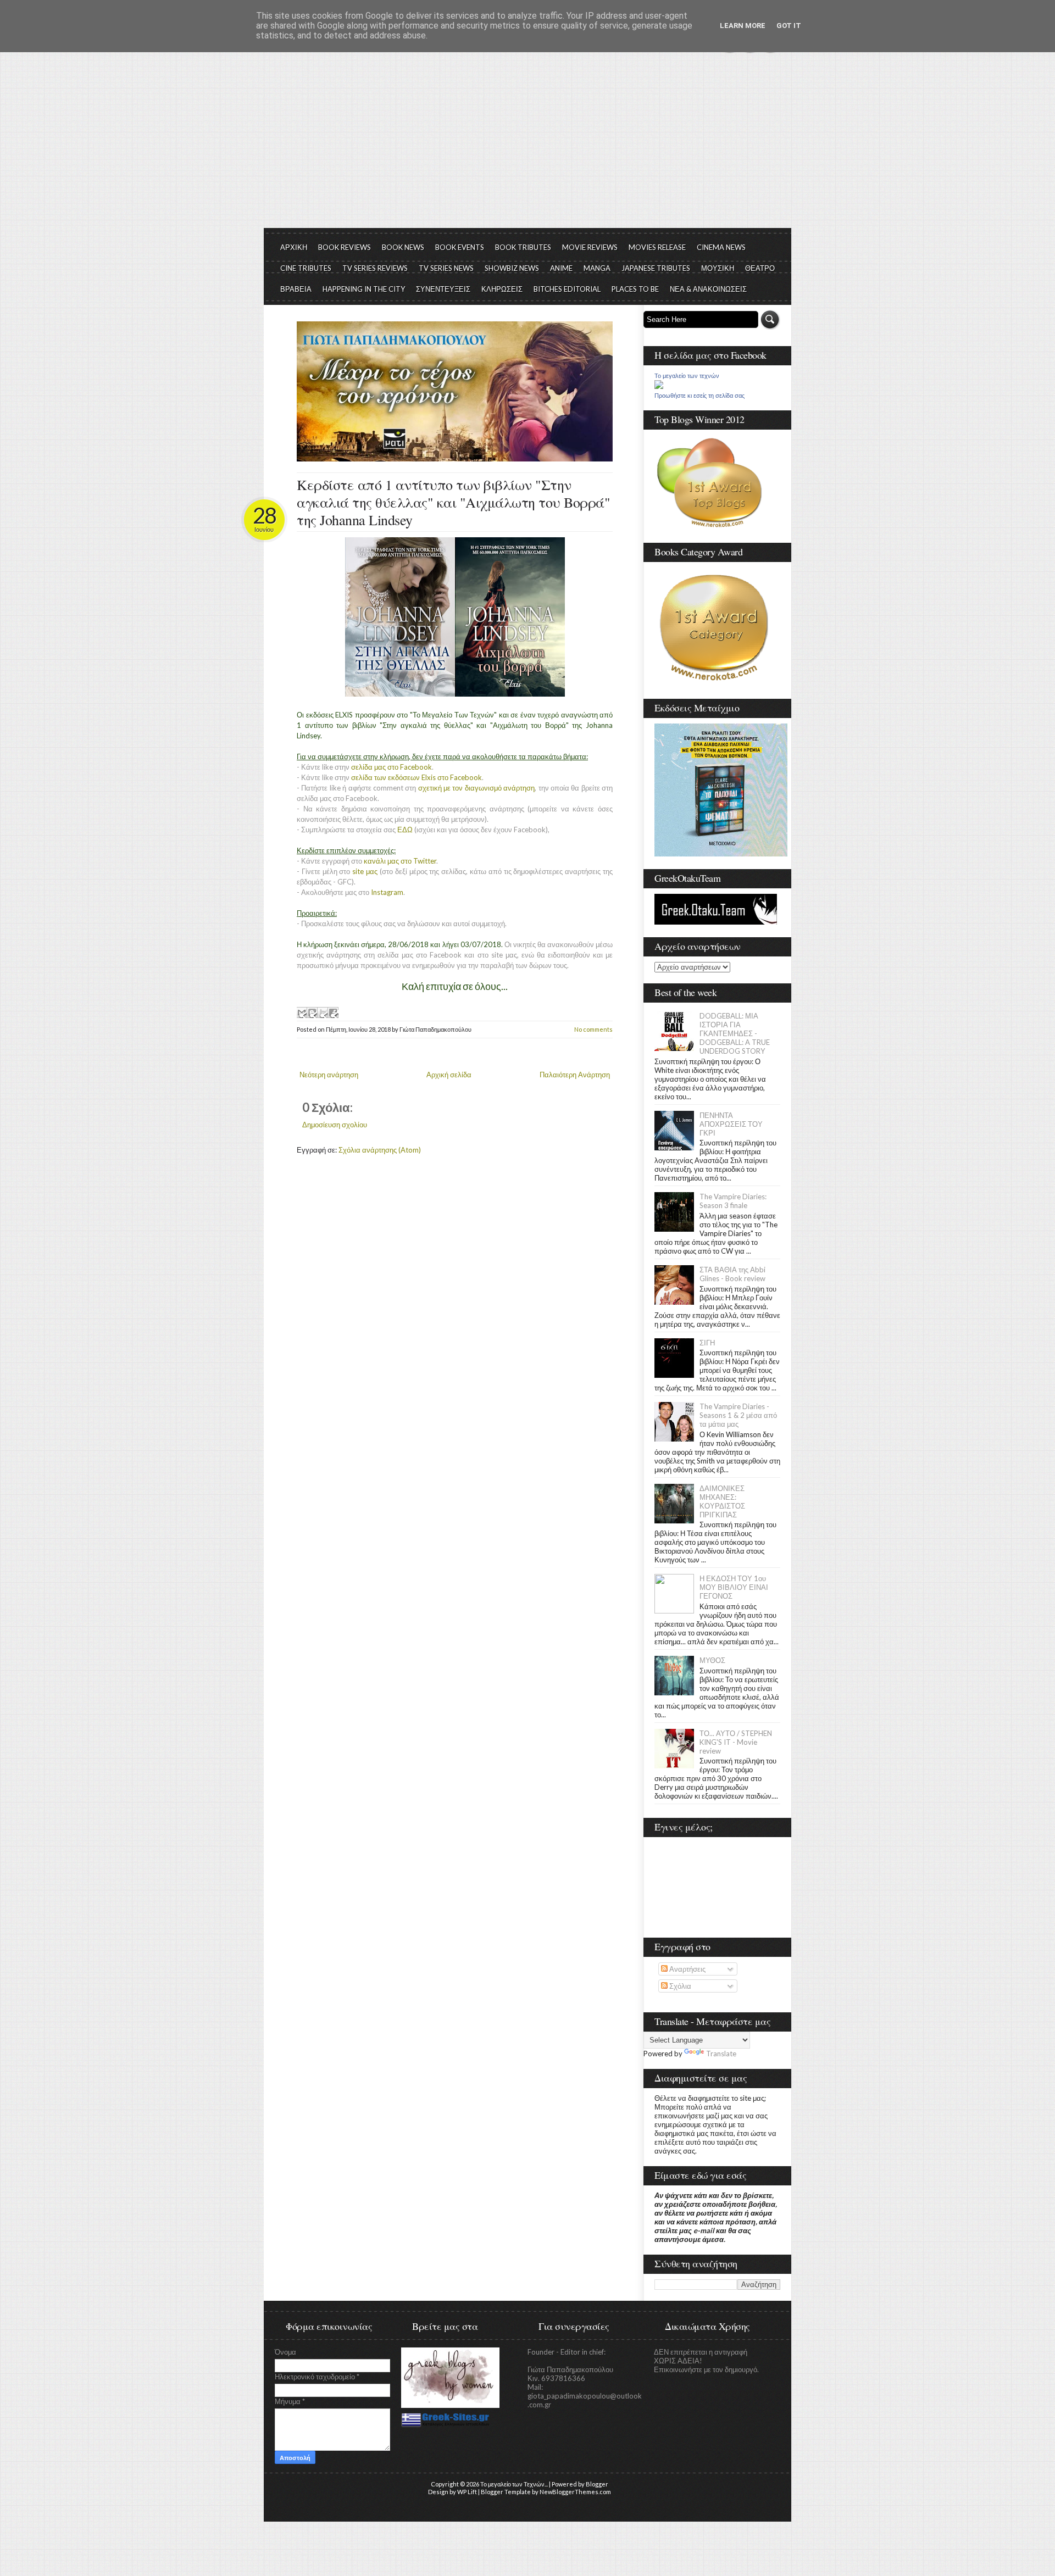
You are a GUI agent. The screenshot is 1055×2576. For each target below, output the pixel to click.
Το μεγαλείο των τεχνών (687, 376)
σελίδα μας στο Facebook (392, 767)
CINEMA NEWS (721, 247)
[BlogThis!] (312, 1012)
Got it (789, 26)
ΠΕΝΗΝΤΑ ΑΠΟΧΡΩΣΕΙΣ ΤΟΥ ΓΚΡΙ (731, 1124)
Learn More (743, 26)
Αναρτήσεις (687, 1969)
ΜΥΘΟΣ (712, 1660)
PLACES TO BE (635, 289)
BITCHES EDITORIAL (567, 289)
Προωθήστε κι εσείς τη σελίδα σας (699, 396)
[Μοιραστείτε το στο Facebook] (333, 1012)
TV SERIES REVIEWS (375, 268)
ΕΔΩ (405, 830)
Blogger (597, 2484)
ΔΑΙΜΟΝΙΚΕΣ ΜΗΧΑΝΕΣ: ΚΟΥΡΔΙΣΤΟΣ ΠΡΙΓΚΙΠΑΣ (722, 1501)
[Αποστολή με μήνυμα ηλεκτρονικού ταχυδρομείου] (302, 1012)
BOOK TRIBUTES (523, 247)
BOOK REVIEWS (345, 247)
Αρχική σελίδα (449, 1075)
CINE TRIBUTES (306, 268)
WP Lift (467, 2492)
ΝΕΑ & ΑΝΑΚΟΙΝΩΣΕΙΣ (708, 289)
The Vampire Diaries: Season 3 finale (733, 1201)
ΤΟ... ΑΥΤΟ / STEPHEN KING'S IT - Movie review (736, 1742)
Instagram (387, 892)
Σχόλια (679, 1986)
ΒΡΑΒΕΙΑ (296, 289)
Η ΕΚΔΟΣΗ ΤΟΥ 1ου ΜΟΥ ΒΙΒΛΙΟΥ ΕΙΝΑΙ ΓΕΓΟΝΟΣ (734, 1587)
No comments (593, 1029)
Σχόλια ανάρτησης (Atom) (380, 1150)
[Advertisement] (527, 146)
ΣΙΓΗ (707, 1343)
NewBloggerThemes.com (575, 2492)
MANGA (597, 268)
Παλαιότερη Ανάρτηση (575, 1075)
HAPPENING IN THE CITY (364, 289)
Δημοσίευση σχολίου (335, 1125)
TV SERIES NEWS (446, 268)
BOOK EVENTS (460, 247)
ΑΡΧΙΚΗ (294, 247)
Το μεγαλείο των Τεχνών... (514, 2484)
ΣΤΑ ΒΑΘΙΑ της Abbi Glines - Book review (732, 1274)
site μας (365, 871)
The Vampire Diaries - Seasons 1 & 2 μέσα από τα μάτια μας (738, 1415)
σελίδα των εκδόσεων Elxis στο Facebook (417, 777)
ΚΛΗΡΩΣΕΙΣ (502, 289)
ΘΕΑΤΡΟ (760, 268)
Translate (721, 2054)
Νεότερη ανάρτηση (329, 1075)
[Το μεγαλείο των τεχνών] (659, 386)
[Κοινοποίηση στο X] (323, 1012)
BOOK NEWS (403, 247)
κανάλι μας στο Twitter (400, 861)
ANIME (561, 268)
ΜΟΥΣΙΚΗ (718, 268)
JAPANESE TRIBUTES (656, 268)
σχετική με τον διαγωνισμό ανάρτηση (477, 788)
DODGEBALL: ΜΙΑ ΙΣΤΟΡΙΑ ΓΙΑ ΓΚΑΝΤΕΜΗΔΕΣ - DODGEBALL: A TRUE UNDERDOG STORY (735, 1033)
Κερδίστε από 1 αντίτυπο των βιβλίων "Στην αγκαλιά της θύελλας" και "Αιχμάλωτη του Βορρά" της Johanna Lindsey (453, 502)
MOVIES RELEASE (657, 247)
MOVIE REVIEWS (590, 247)
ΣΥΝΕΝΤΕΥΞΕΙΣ (443, 289)
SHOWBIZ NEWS (512, 268)
